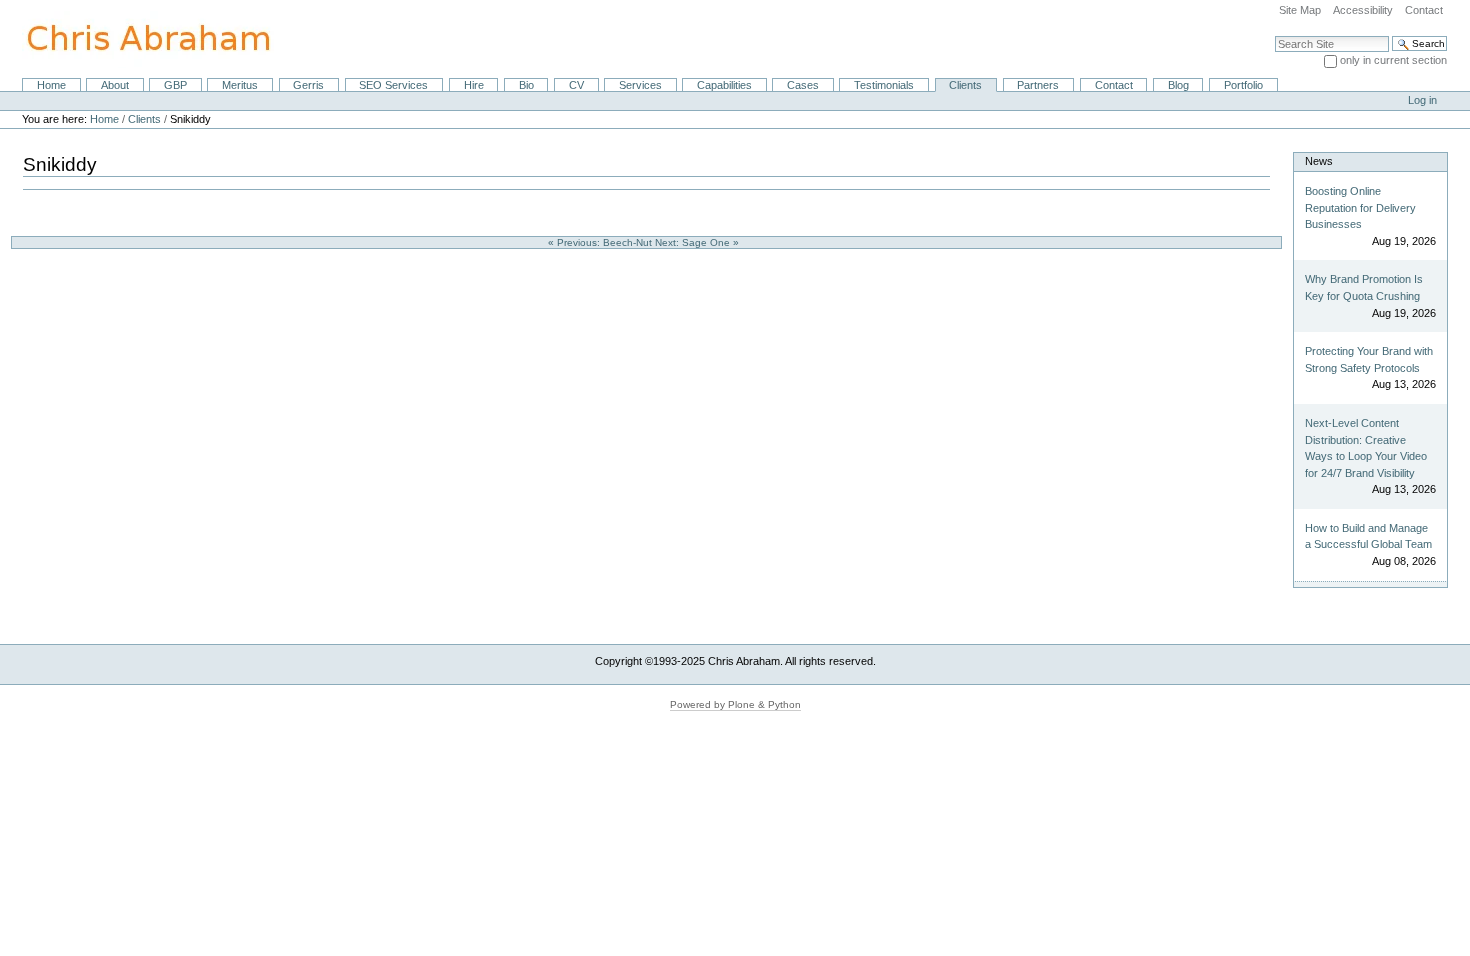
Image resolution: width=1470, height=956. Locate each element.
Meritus (240, 85)
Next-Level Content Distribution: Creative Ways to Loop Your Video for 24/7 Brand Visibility (1366, 448)
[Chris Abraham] (137, 38)
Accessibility (1363, 10)
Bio (526, 85)
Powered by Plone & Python (735, 704)
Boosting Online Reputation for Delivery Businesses (1360, 207)
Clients (965, 85)
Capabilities (724, 85)
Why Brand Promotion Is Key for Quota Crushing (1364, 287)
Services (640, 85)
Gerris (308, 85)
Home (51, 85)
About (115, 85)
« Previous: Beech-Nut (601, 242)
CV (576, 85)
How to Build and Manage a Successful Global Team (1368, 536)
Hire (474, 85)
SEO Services (393, 85)
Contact (1424, 10)
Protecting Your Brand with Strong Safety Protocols (1369, 359)
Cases (803, 85)
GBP (175, 85)
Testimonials (884, 85)
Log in (1422, 100)
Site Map (1300, 10)
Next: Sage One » (698, 242)
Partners (1038, 85)
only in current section (1393, 60)
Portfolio (1243, 85)
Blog (1178, 85)
